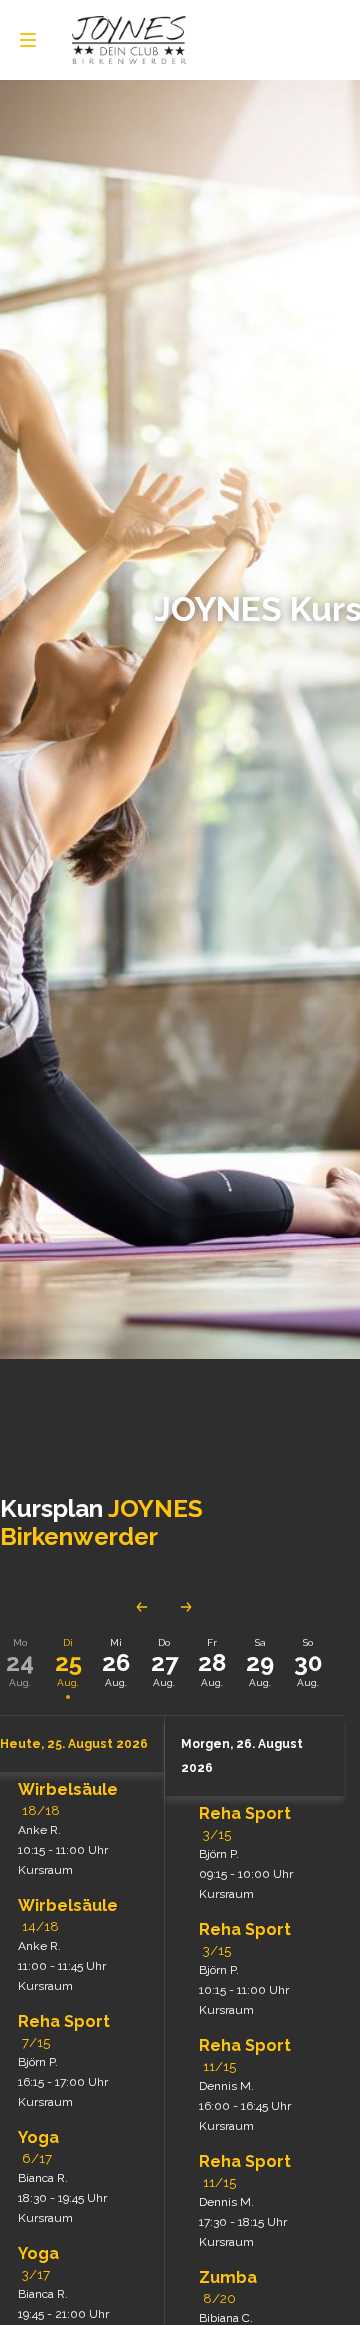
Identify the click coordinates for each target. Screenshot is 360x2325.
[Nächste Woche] (186, 1607)
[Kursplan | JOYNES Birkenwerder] (129, 40)
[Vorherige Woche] (142, 1607)
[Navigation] (28, 40)
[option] (68, 1663)
